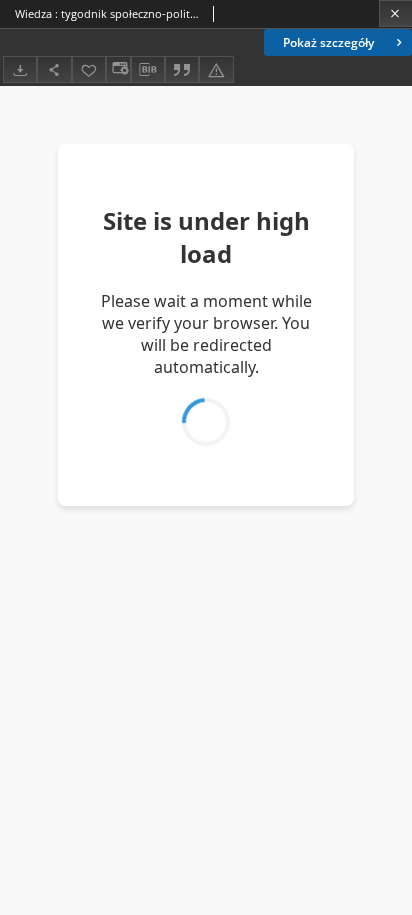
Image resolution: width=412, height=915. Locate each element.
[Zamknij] (395, 13)
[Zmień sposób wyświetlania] (118, 69)
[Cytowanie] (182, 69)
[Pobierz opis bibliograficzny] (148, 70)
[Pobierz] (20, 69)
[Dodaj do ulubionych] (89, 69)
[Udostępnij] (54, 69)
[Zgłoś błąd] (216, 69)
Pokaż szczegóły (328, 42)
